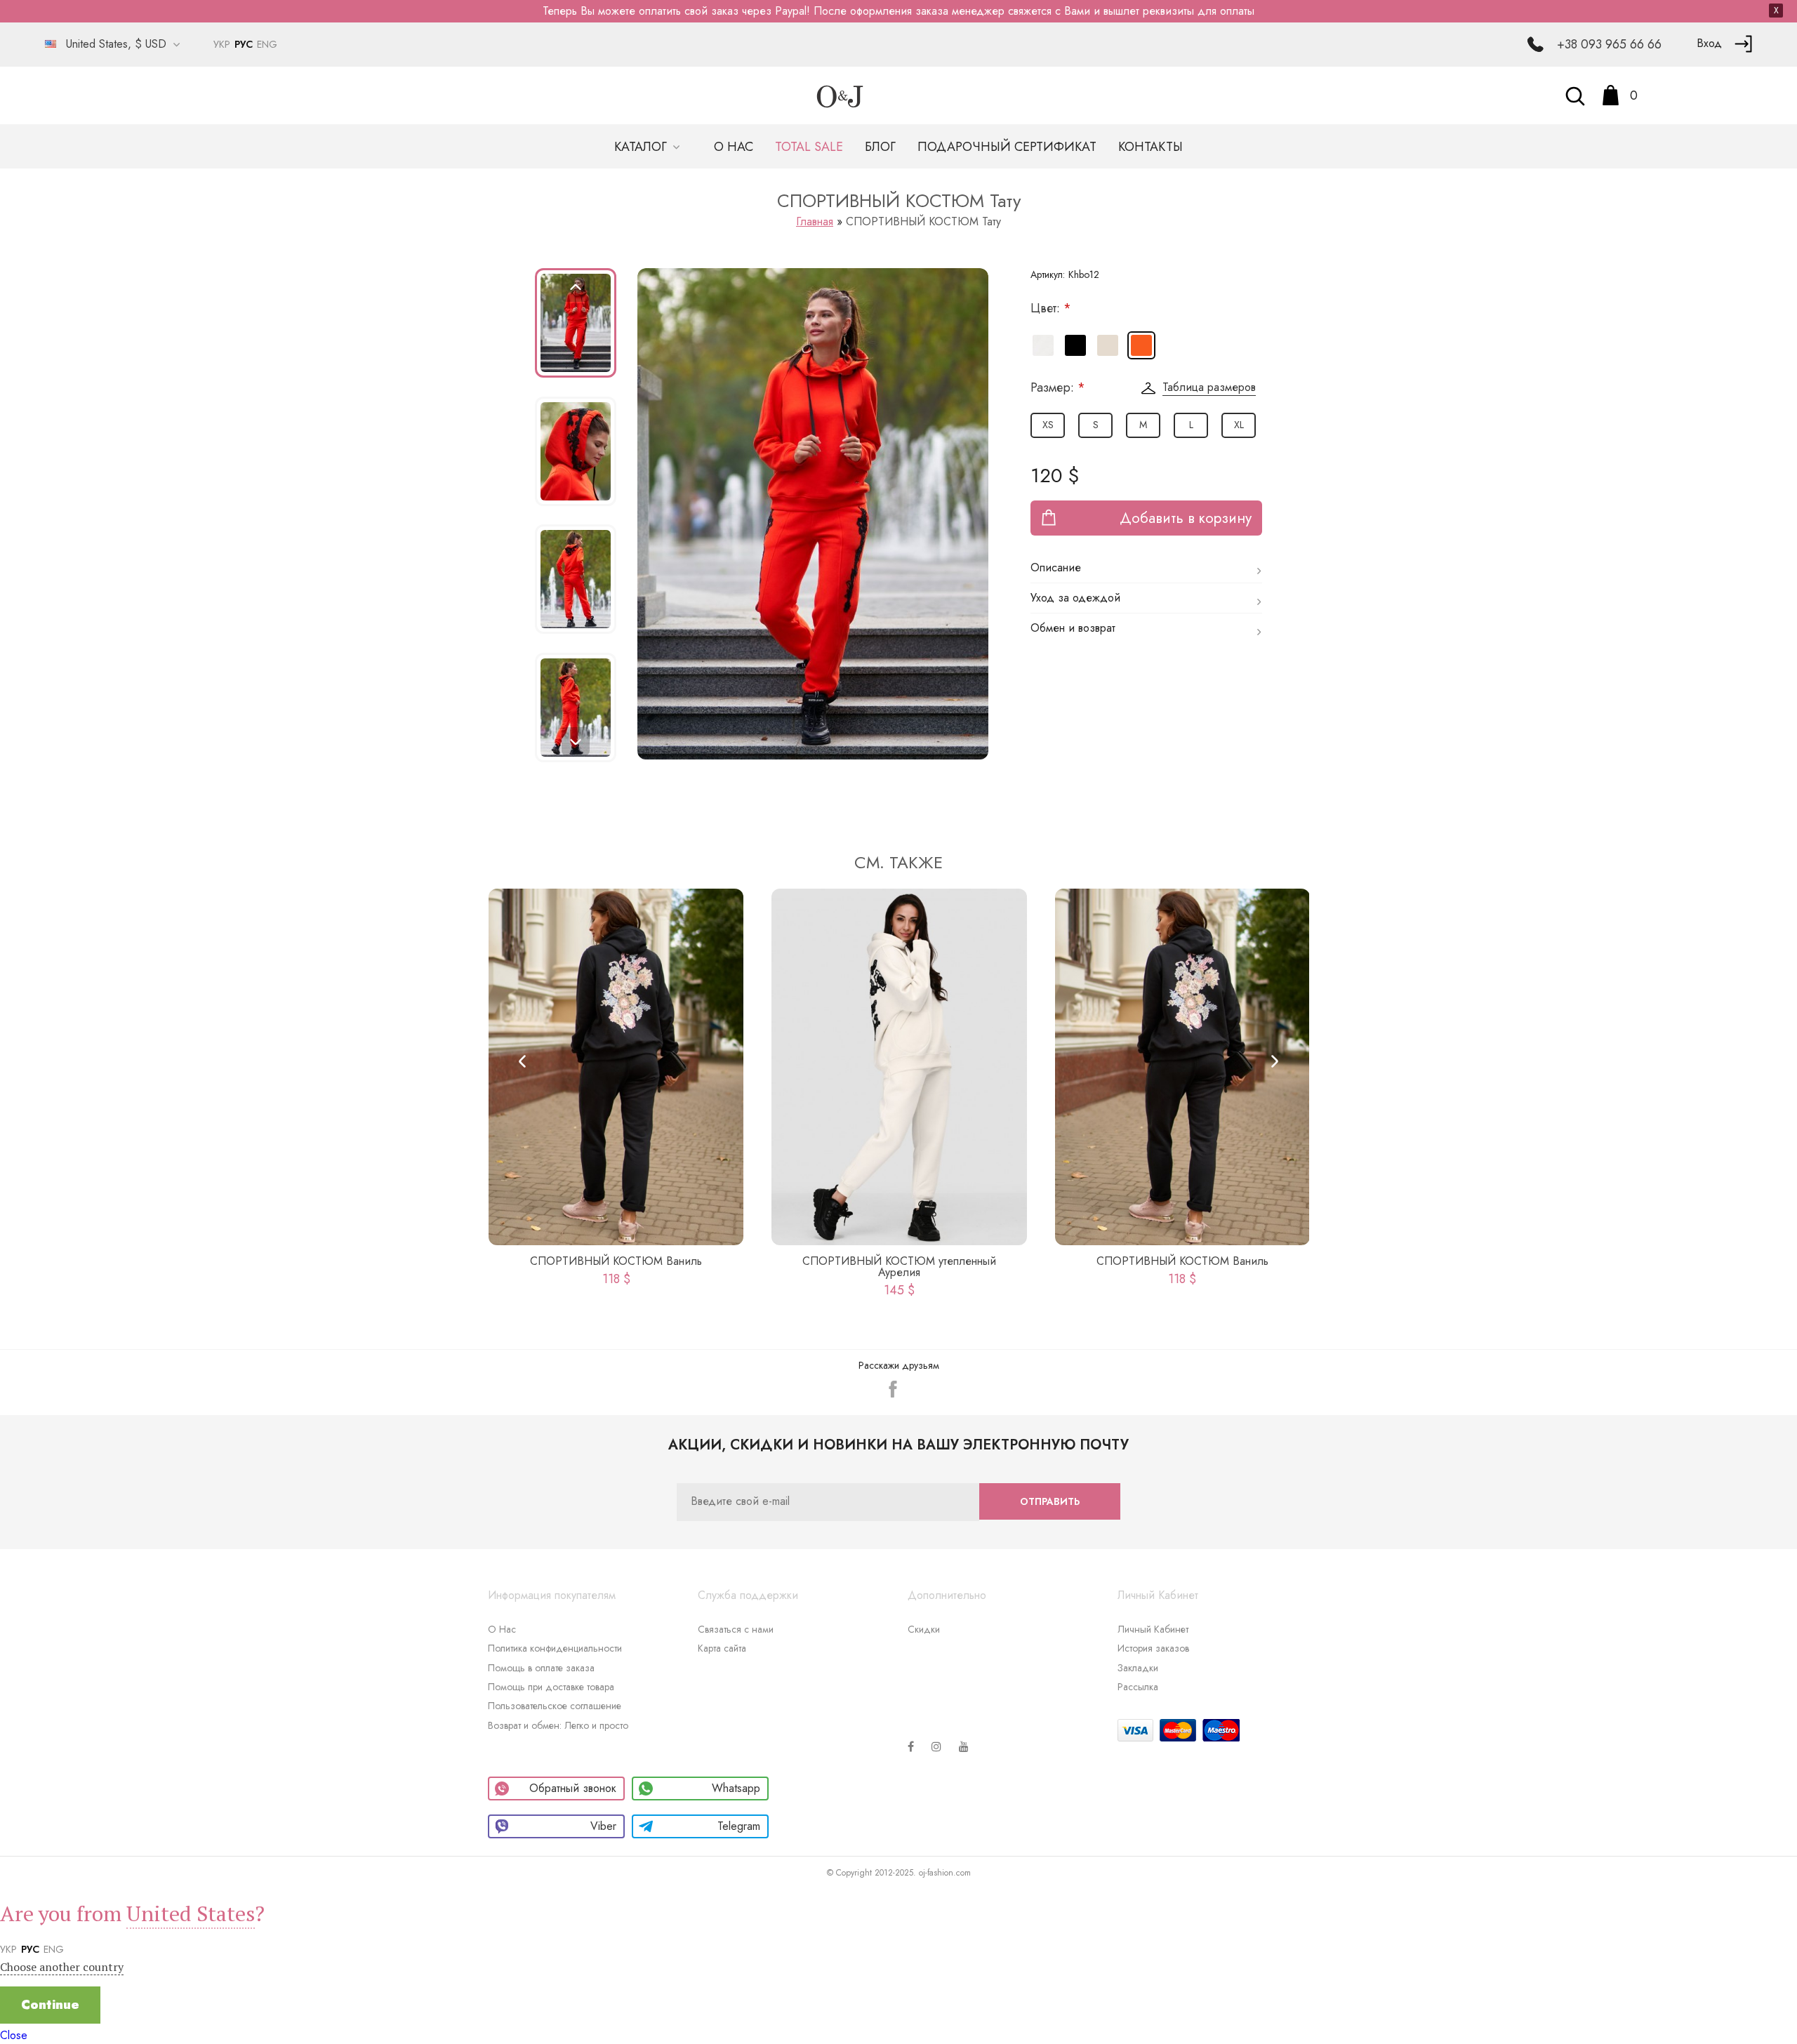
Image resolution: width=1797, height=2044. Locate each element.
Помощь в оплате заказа (541, 1668)
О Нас (502, 1629)
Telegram (739, 1826)
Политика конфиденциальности (555, 1648)
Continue (50, 2005)
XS (1048, 425)
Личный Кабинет (1153, 1629)
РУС (244, 44)
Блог (880, 147)
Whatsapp (736, 1788)
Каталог (642, 147)
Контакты (1151, 147)
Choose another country (62, 1967)
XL (1239, 425)
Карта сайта (722, 1648)
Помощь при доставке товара (551, 1687)
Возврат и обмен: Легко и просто (558, 1725)
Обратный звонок (573, 1788)
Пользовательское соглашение (555, 1706)
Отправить (1050, 1501)
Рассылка (1138, 1687)
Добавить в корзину (1186, 518)
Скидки (924, 1629)
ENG (267, 44)
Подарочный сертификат (1007, 147)
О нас (734, 147)
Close (14, 2035)
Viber (603, 1826)
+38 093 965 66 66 (1609, 44)
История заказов (1153, 1648)
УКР (222, 44)
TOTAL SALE (809, 147)
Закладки (1138, 1668)
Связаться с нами (736, 1629)
